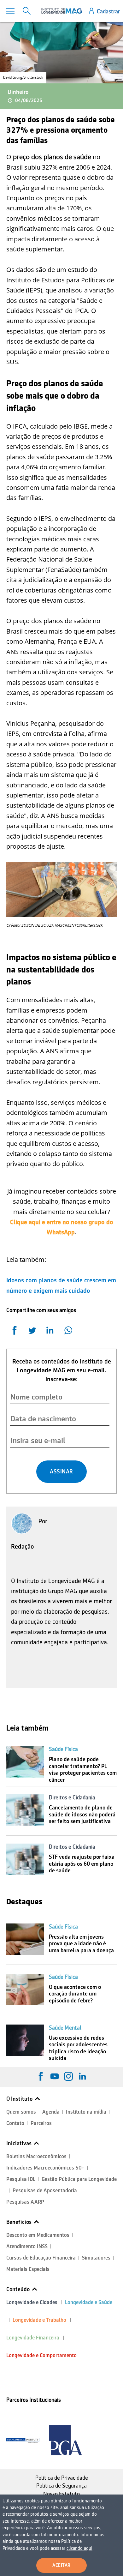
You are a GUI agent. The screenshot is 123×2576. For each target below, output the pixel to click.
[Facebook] (41, 2076)
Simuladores (96, 2258)
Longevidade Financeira (33, 2338)
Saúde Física (63, 1749)
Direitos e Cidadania (72, 1797)
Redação (23, 1546)
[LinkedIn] (82, 2076)
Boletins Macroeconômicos (36, 2156)
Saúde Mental (65, 2028)
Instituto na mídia (86, 2112)
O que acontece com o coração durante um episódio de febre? (75, 1994)
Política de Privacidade (62, 2478)
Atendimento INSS (27, 2246)
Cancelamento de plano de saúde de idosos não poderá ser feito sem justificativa (82, 1814)
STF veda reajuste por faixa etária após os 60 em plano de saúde (82, 1864)
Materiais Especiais (28, 2269)
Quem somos (21, 2112)
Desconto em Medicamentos (38, 2235)
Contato (15, 2123)
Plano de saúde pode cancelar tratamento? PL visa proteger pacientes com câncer (83, 1769)
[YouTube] (55, 2076)
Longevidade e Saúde (89, 2302)
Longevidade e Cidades (32, 2302)
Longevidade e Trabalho (39, 2320)
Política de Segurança (61, 2486)
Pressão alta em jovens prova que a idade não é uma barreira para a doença (81, 1944)
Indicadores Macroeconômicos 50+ (45, 2168)
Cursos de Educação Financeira (41, 2258)
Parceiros (41, 2123)
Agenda (51, 2112)
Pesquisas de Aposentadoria (45, 2191)
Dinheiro (18, 92)
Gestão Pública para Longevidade (79, 2179)
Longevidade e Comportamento (41, 2355)
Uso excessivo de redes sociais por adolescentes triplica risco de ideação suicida (78, 2048)
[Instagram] (68, 2076)
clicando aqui (79, 2548)
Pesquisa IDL (21, 2179)
